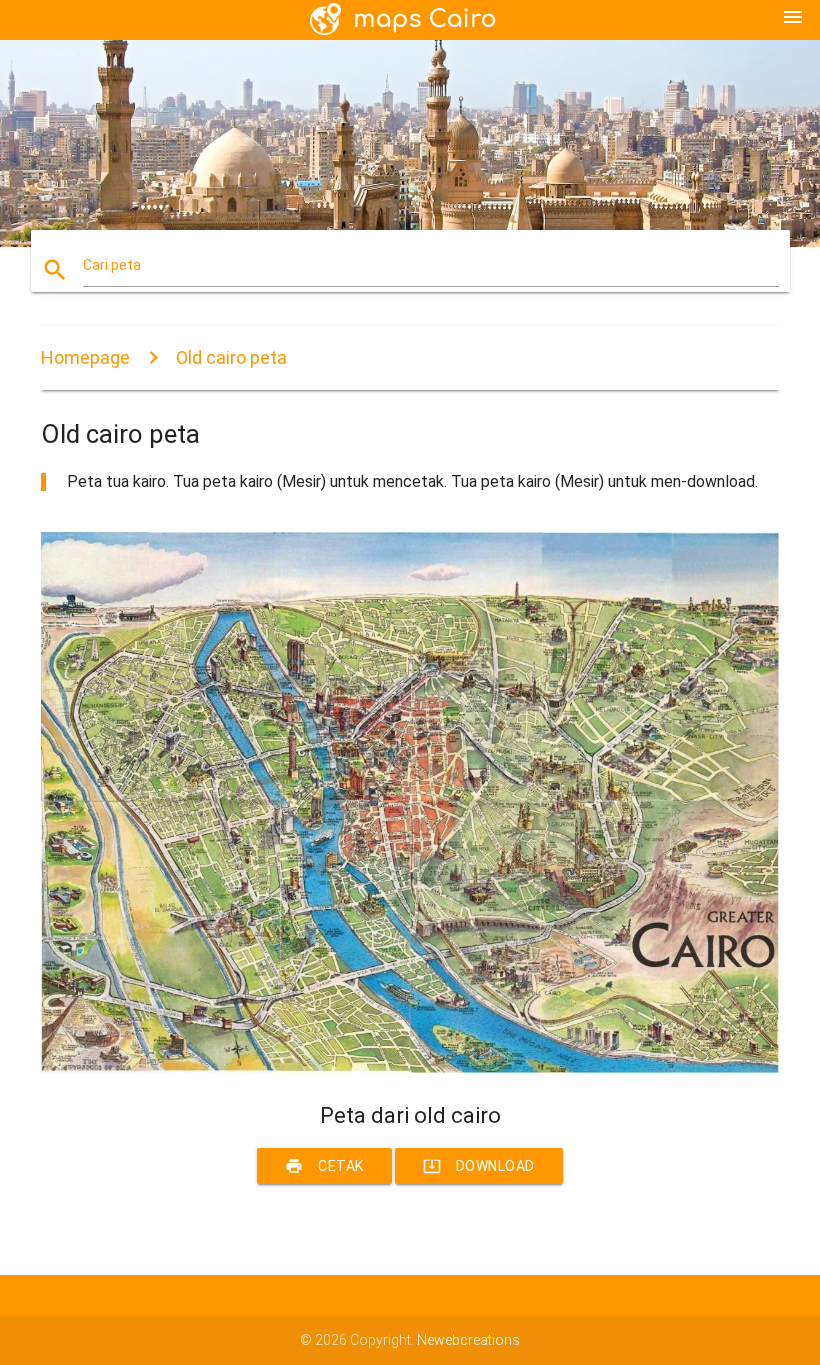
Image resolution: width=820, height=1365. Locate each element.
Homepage (85, 357)
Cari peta (112, 265)
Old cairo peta (231, 357)
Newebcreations (468, 1340)
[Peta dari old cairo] (410, 1068)
